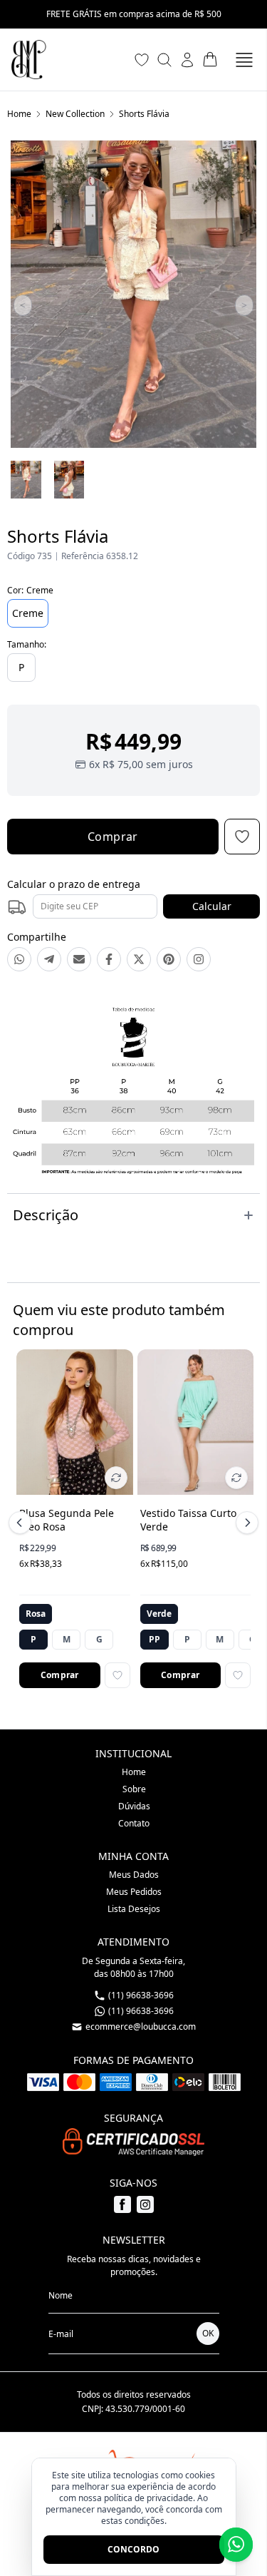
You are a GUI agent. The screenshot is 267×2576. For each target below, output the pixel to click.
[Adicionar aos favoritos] (117, 1675)
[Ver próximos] (245, 1523)
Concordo (133, 2549)
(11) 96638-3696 (141, 2011)
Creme (28, 613)
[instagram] (145, 2204)
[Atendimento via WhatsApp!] (236, 2545)
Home (19, 114)
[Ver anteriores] (22, 1523)
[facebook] (122, 2204)
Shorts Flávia (144, 114)
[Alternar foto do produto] (116, 1478)
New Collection (75, 114)
